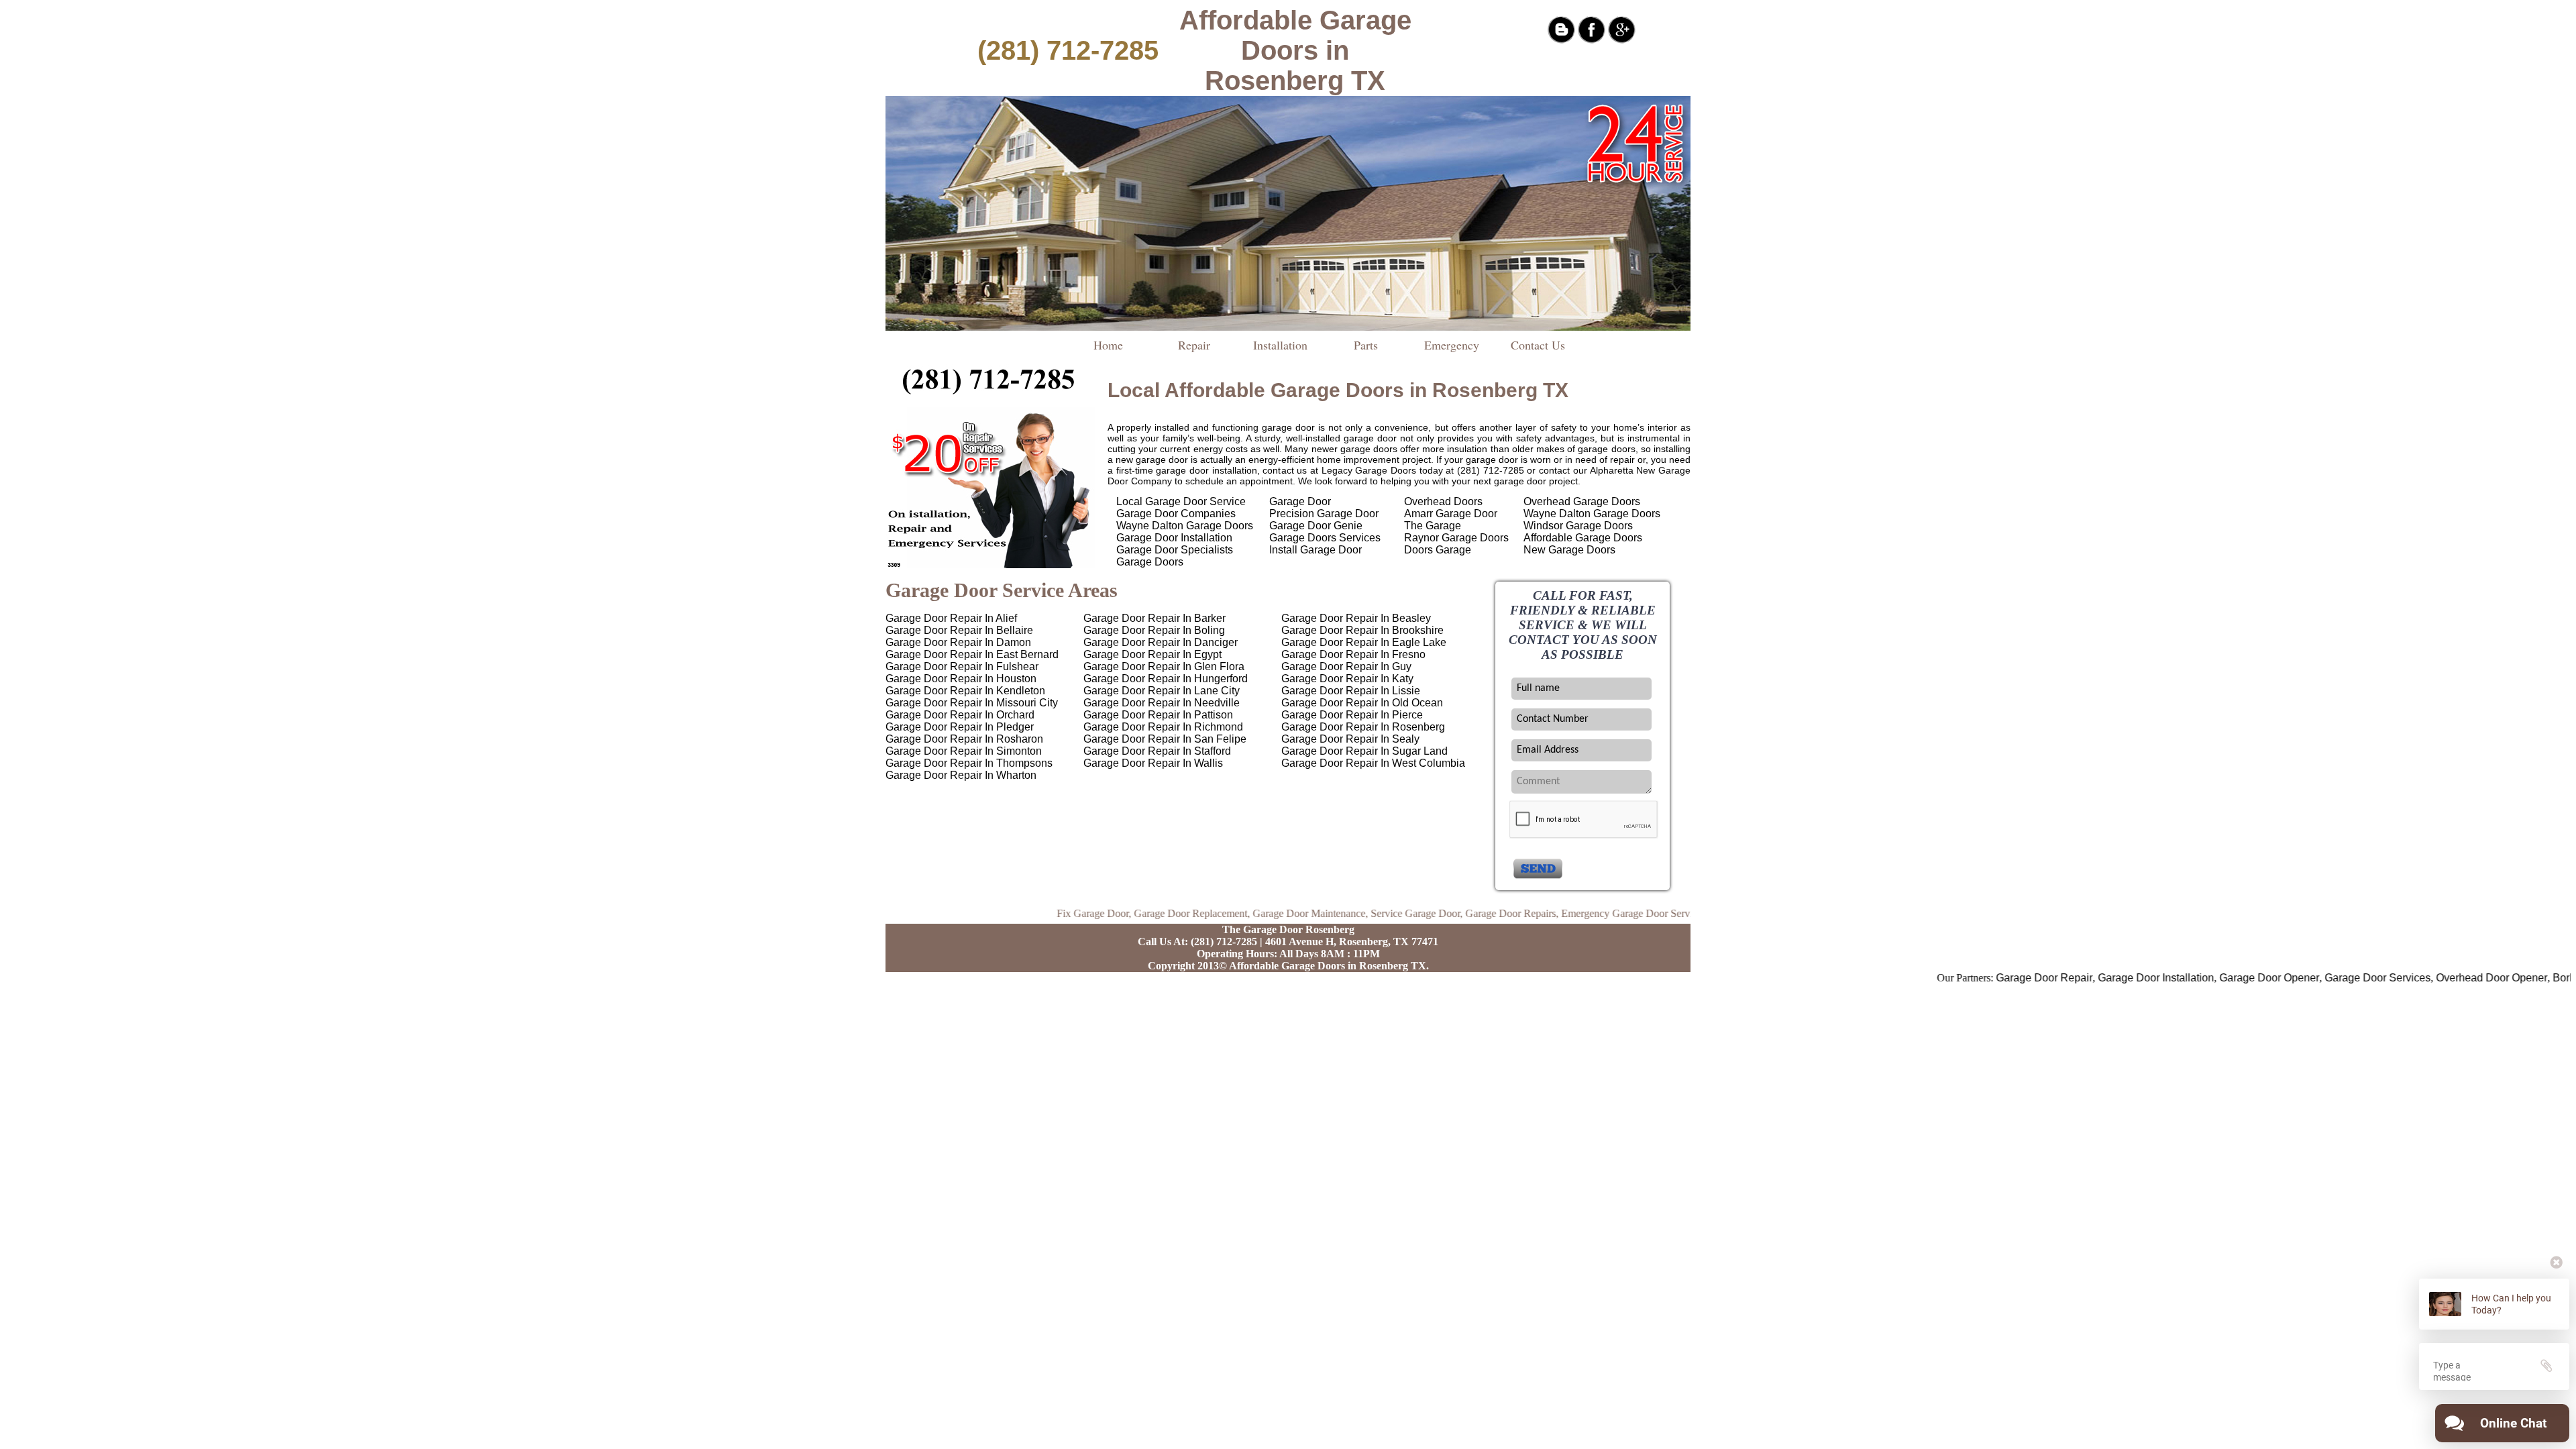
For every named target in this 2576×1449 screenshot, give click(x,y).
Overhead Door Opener (2427, 978)
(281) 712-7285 (1068, 50)
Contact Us (1538, 345)
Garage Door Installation (2091, 978)
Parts (1366, 345)
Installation (1280, 345)
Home (1108, 345)
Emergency (1452, 345)
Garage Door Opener (2205, 978)
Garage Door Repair (1980, 978)
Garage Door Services (2313, 978)
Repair (1194, 345)
